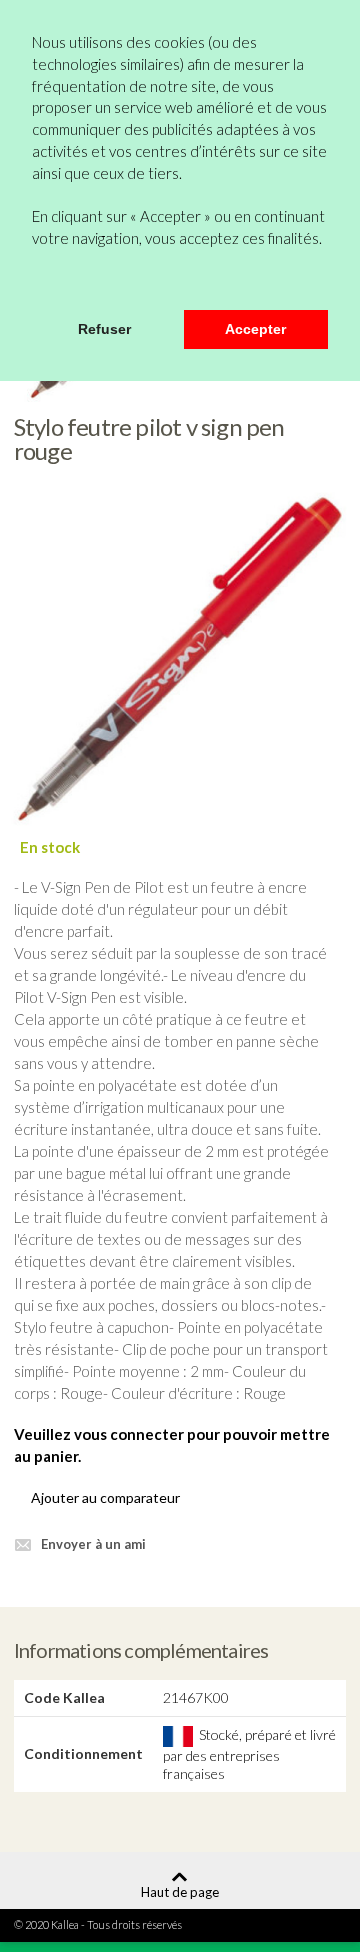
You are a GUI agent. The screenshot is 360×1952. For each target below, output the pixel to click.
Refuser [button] (104, 329)
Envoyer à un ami (93, 1544)
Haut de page (180, 1891)
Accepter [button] (255, 329)
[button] (35, 283)
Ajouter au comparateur (105, 1497)
